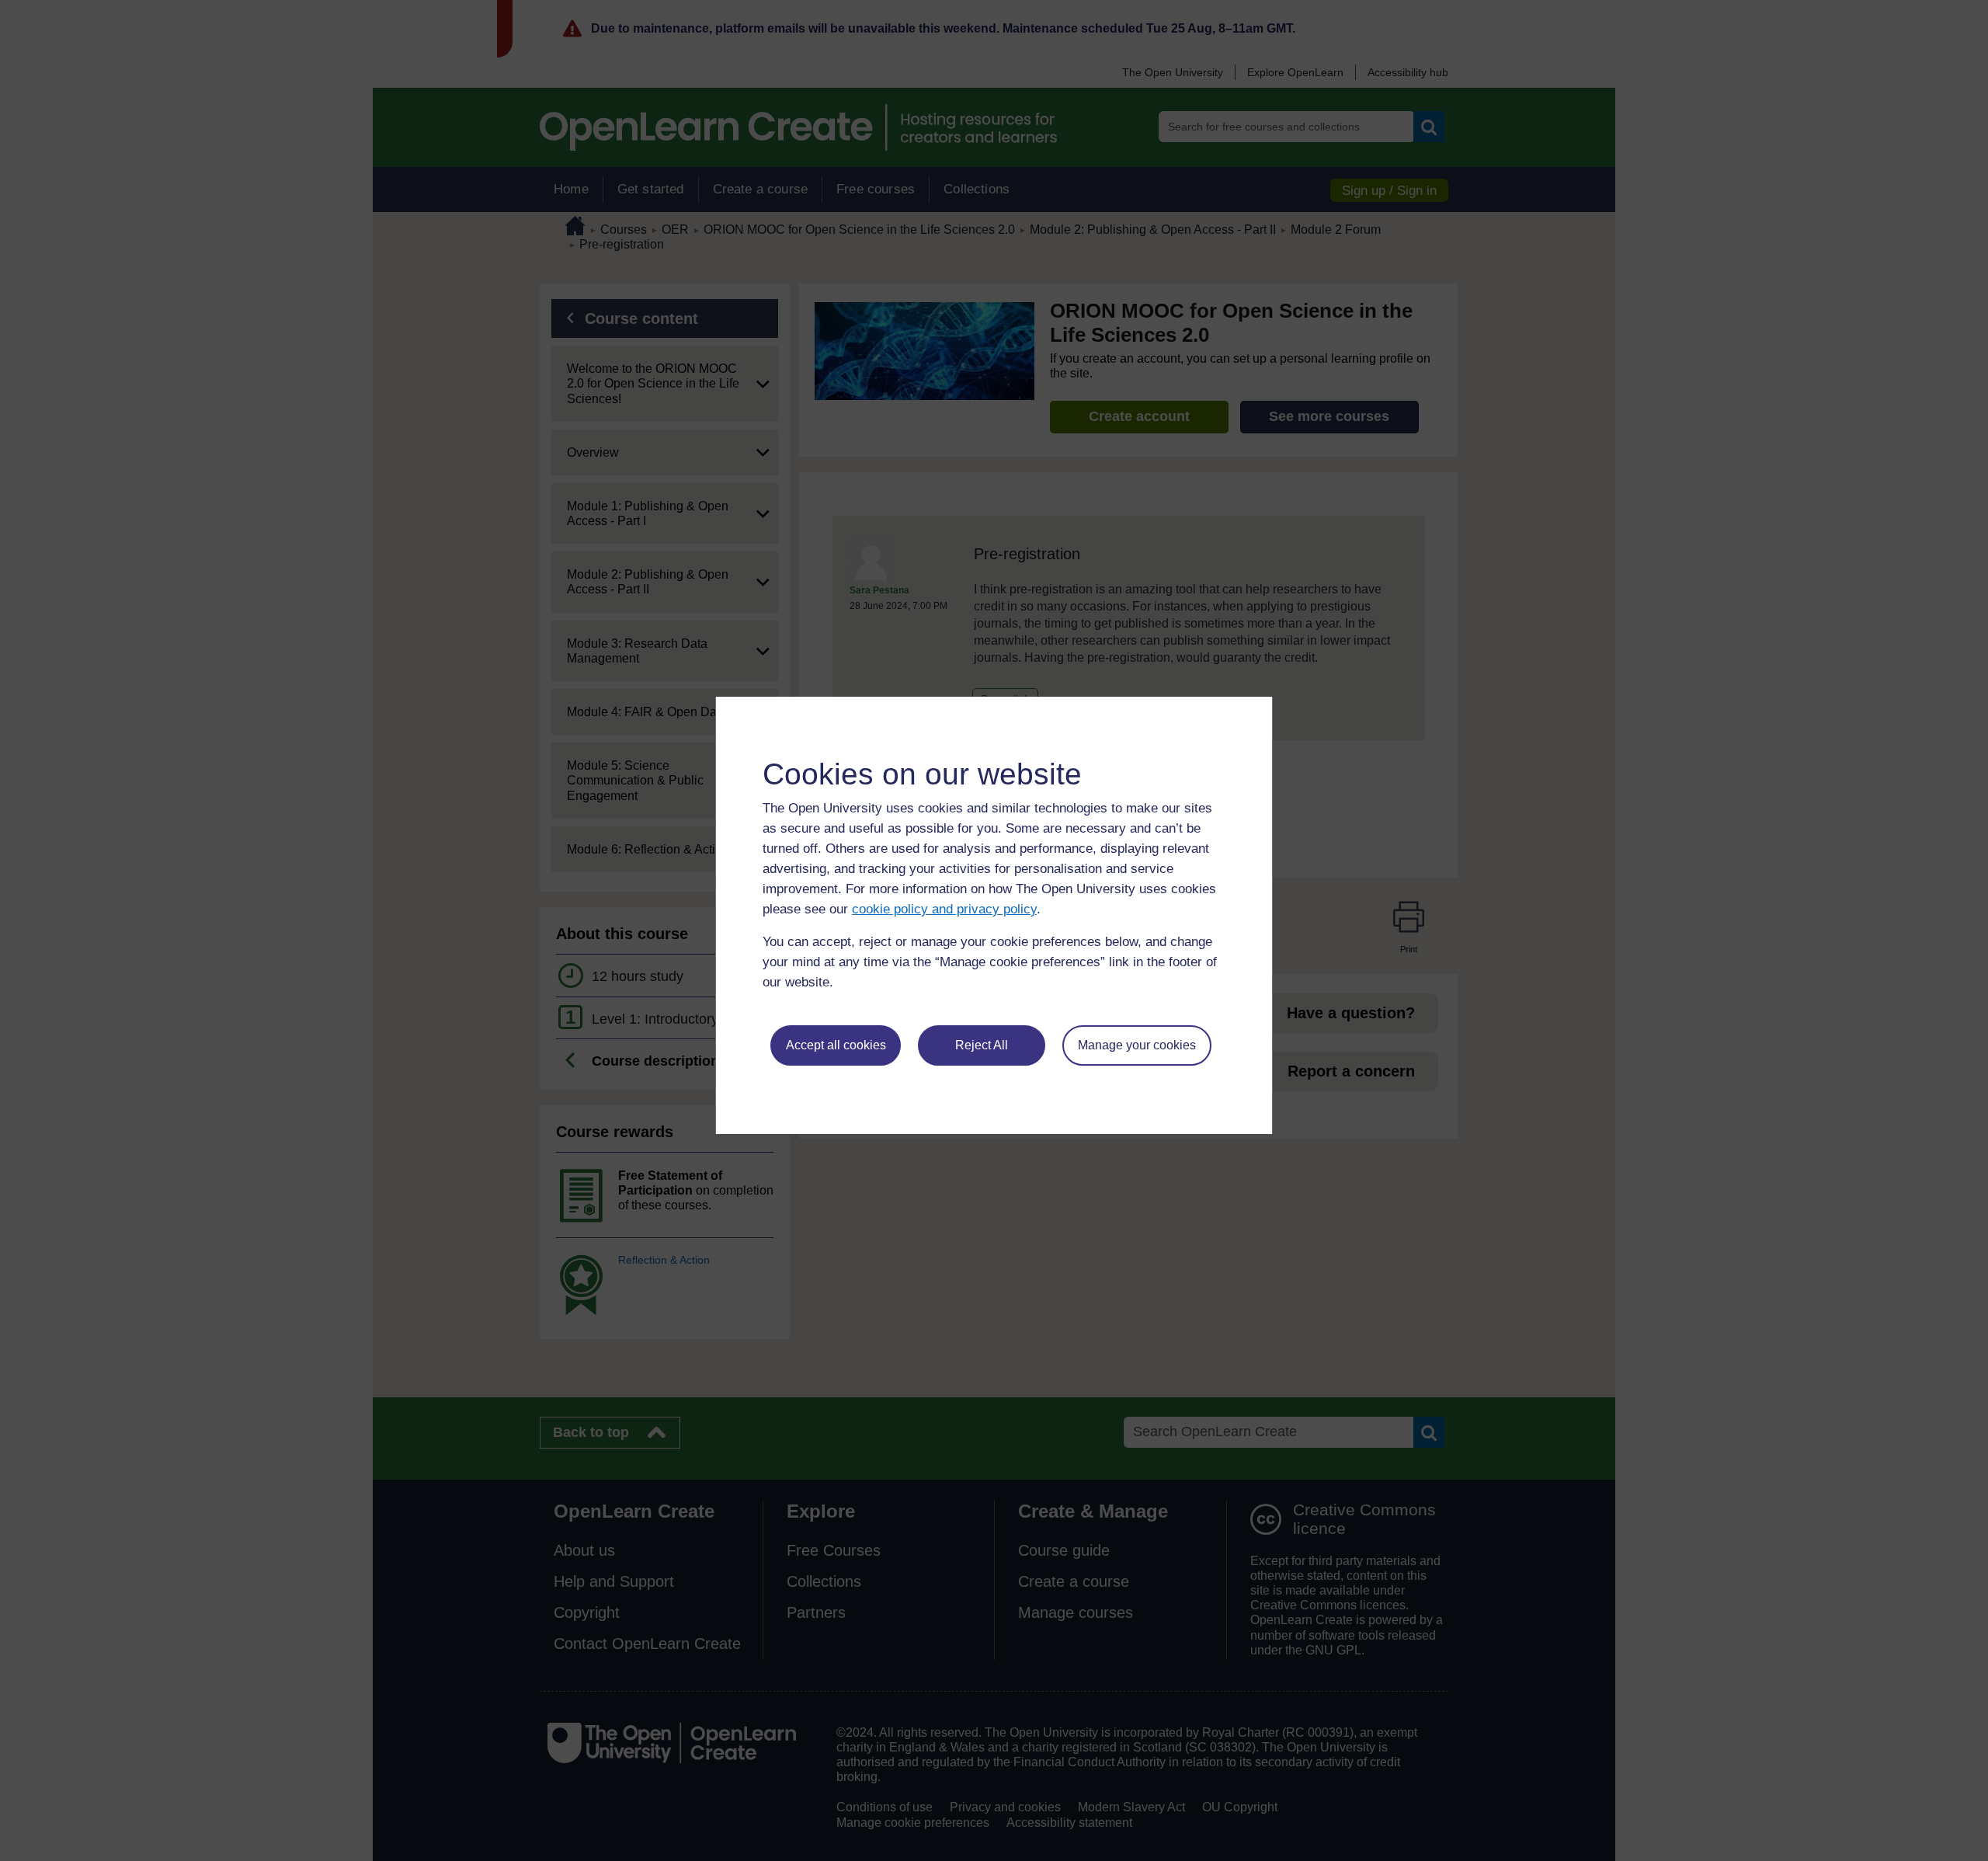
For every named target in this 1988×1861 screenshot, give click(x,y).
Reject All (982, 1045)
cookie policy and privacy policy (944, 909)
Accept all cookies (836, 1045)
